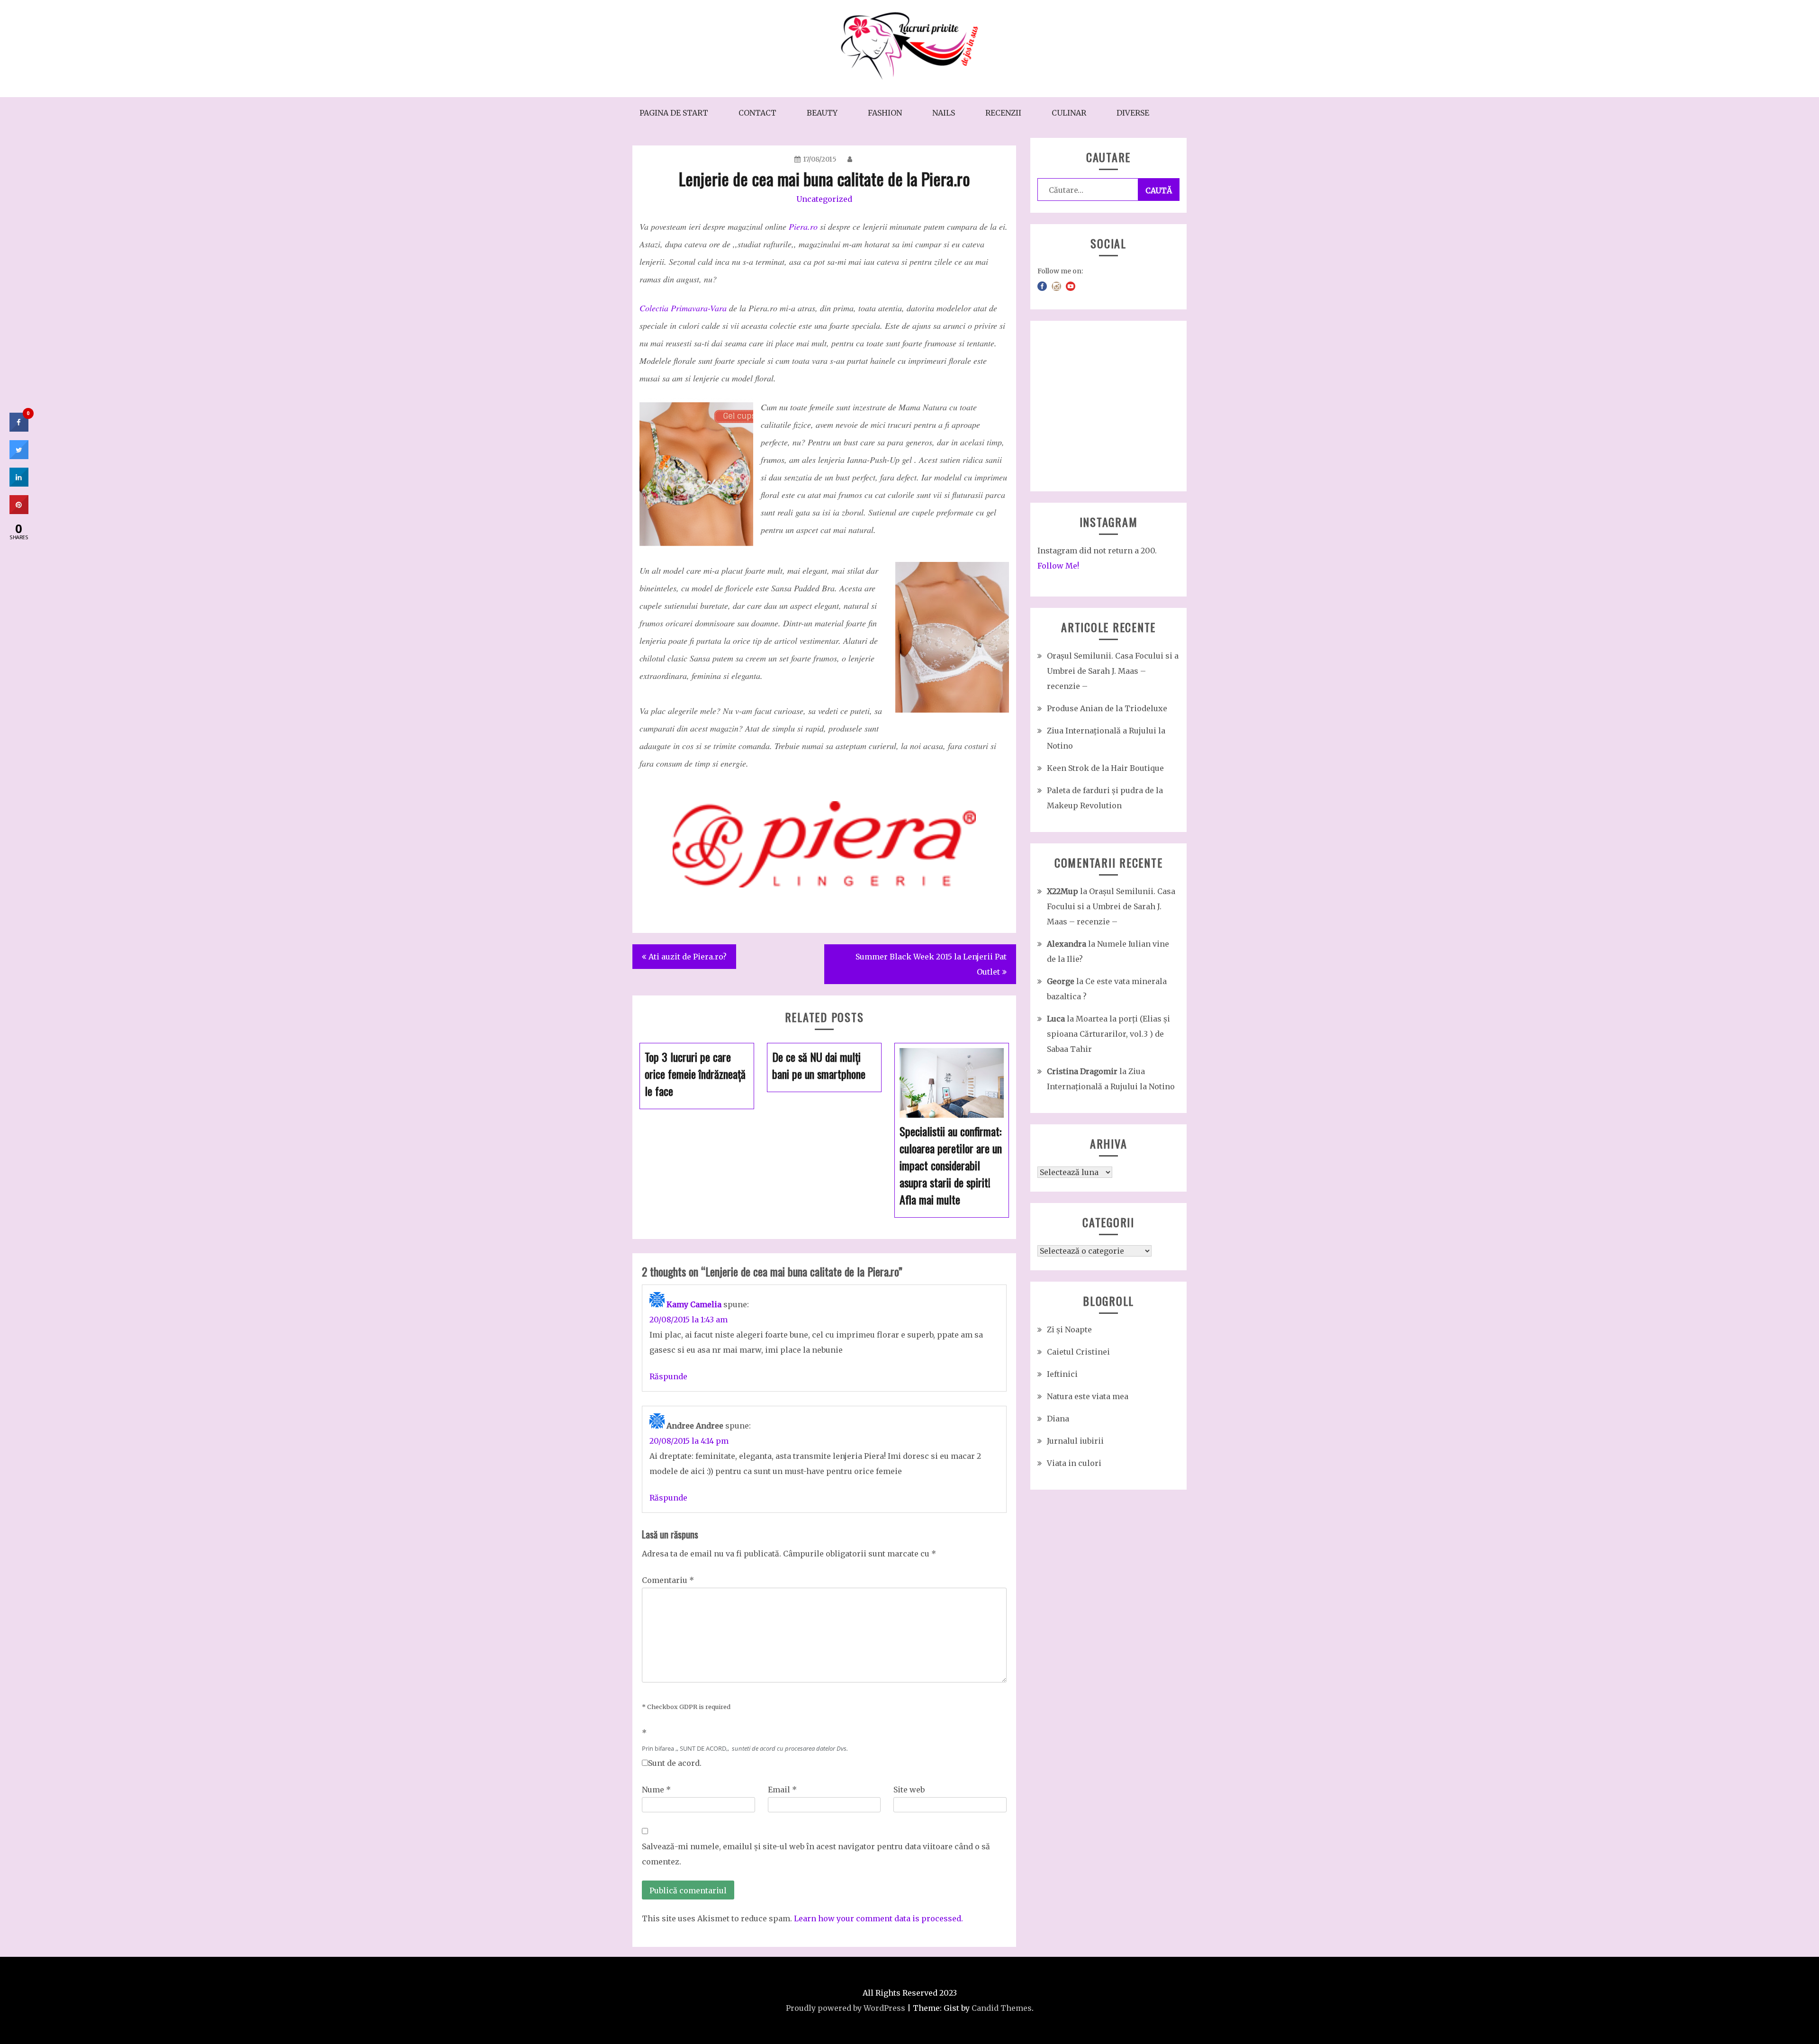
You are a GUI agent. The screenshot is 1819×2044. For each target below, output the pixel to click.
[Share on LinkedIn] (19, 484)
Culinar (1069, 113)
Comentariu (668, 1580)
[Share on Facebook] (19, 429)
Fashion (885, 113)
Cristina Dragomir (1082, 1071)
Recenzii (1003, 113)
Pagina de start (674, 113)
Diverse (1133, 113)
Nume (656, 1790)
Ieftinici (1062, 1374)
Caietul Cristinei (1078, 1352)
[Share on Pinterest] (19, 511)
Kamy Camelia (694, 1304)
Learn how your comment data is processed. (878, 1918)
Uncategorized (824, 199)
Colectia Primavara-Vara (683, 308)
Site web (909, 1790)
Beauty (822, 113)
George (1061, 981)
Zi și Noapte (1069, 1330)
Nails (944, 113)
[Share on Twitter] (19, 456)
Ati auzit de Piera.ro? (688, 957)
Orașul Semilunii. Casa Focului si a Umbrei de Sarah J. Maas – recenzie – (1113, 671)
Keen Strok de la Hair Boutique (1105, 768)
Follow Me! (1058, 566)
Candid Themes (1002, 2008)
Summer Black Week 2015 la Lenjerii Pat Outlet (931, 964)
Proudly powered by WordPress (846, 2008)
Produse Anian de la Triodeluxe (1107, 708)
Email (782, 1790)
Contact (757, 113)
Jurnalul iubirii (1075, 1441)
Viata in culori (1074, 1463)
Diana (1058, 1419)
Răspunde (668, 1376)
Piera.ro (803, 226)
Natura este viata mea (1088, 1396)
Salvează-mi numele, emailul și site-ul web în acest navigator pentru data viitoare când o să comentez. (816, 1854)
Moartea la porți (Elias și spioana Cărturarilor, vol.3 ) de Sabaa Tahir (1108, 1034)
